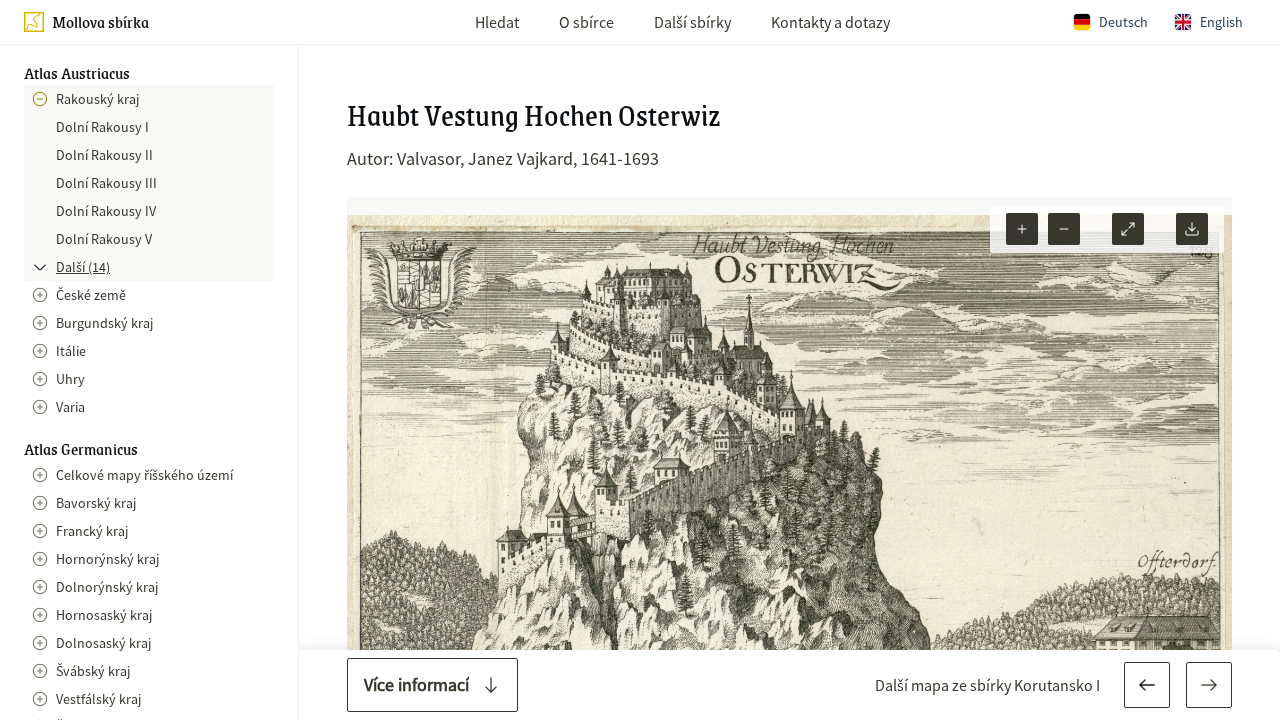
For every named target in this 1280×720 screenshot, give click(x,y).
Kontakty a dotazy (830, 22)
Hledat (497, 22)
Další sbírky (692, 22)
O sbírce (586, 22)
